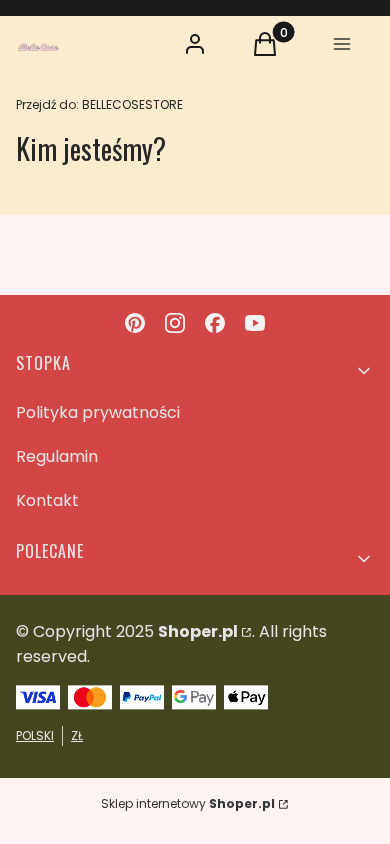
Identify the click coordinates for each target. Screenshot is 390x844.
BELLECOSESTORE (99, 104)
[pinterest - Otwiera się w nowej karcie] (135, 323)
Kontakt (47, 500)
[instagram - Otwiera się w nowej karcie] (175, 323)
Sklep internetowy (188, 803)
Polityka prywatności (98, 412)
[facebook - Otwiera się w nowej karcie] (215, 323)
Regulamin (57, 456)
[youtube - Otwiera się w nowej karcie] (255, 323)
